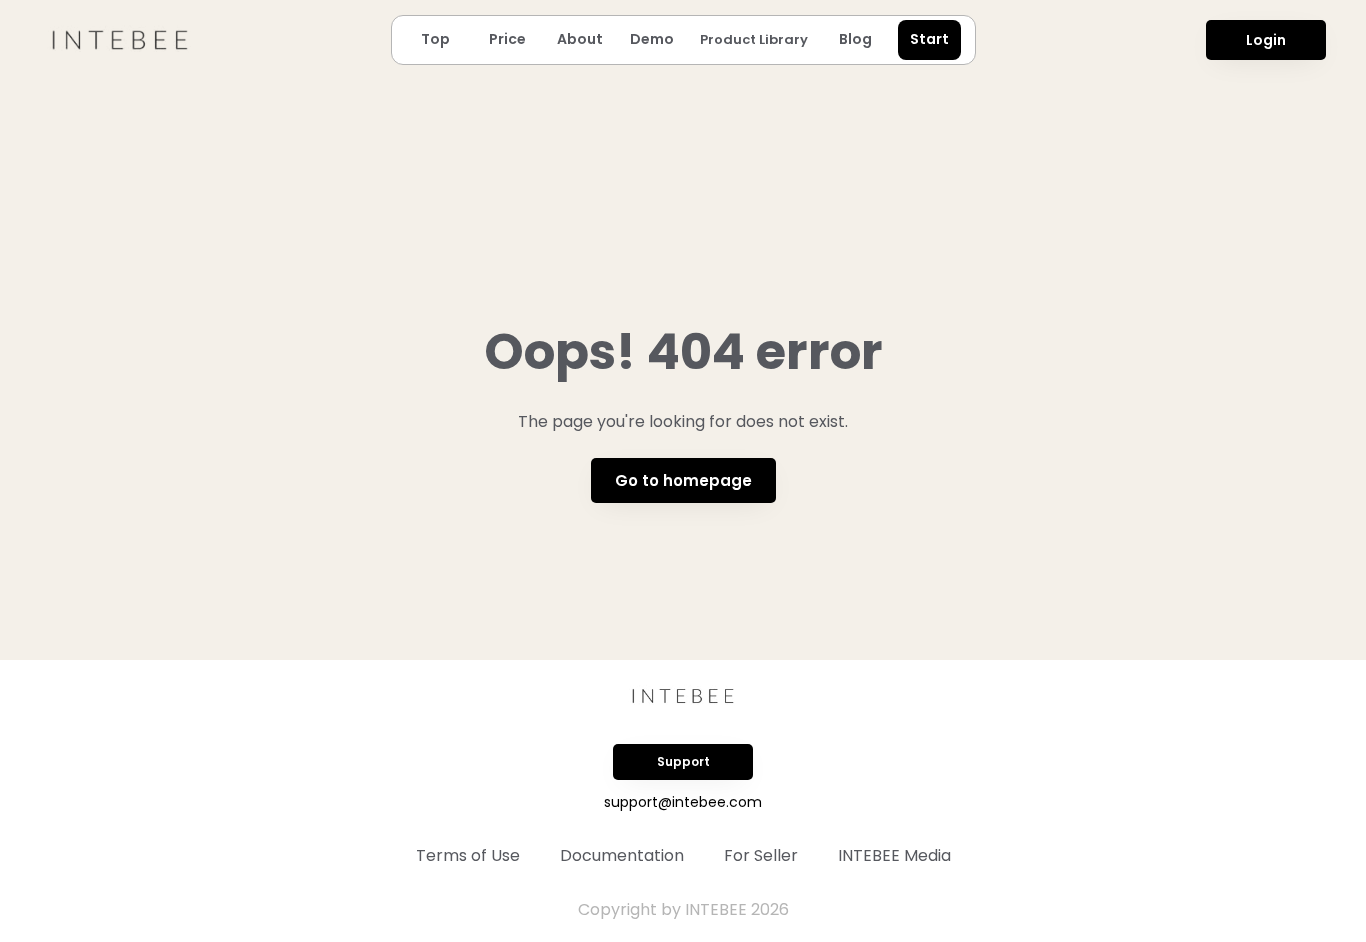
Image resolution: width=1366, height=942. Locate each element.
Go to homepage (683, 480)
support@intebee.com (683, 802)
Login (1266, 40)
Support (683, 761)
